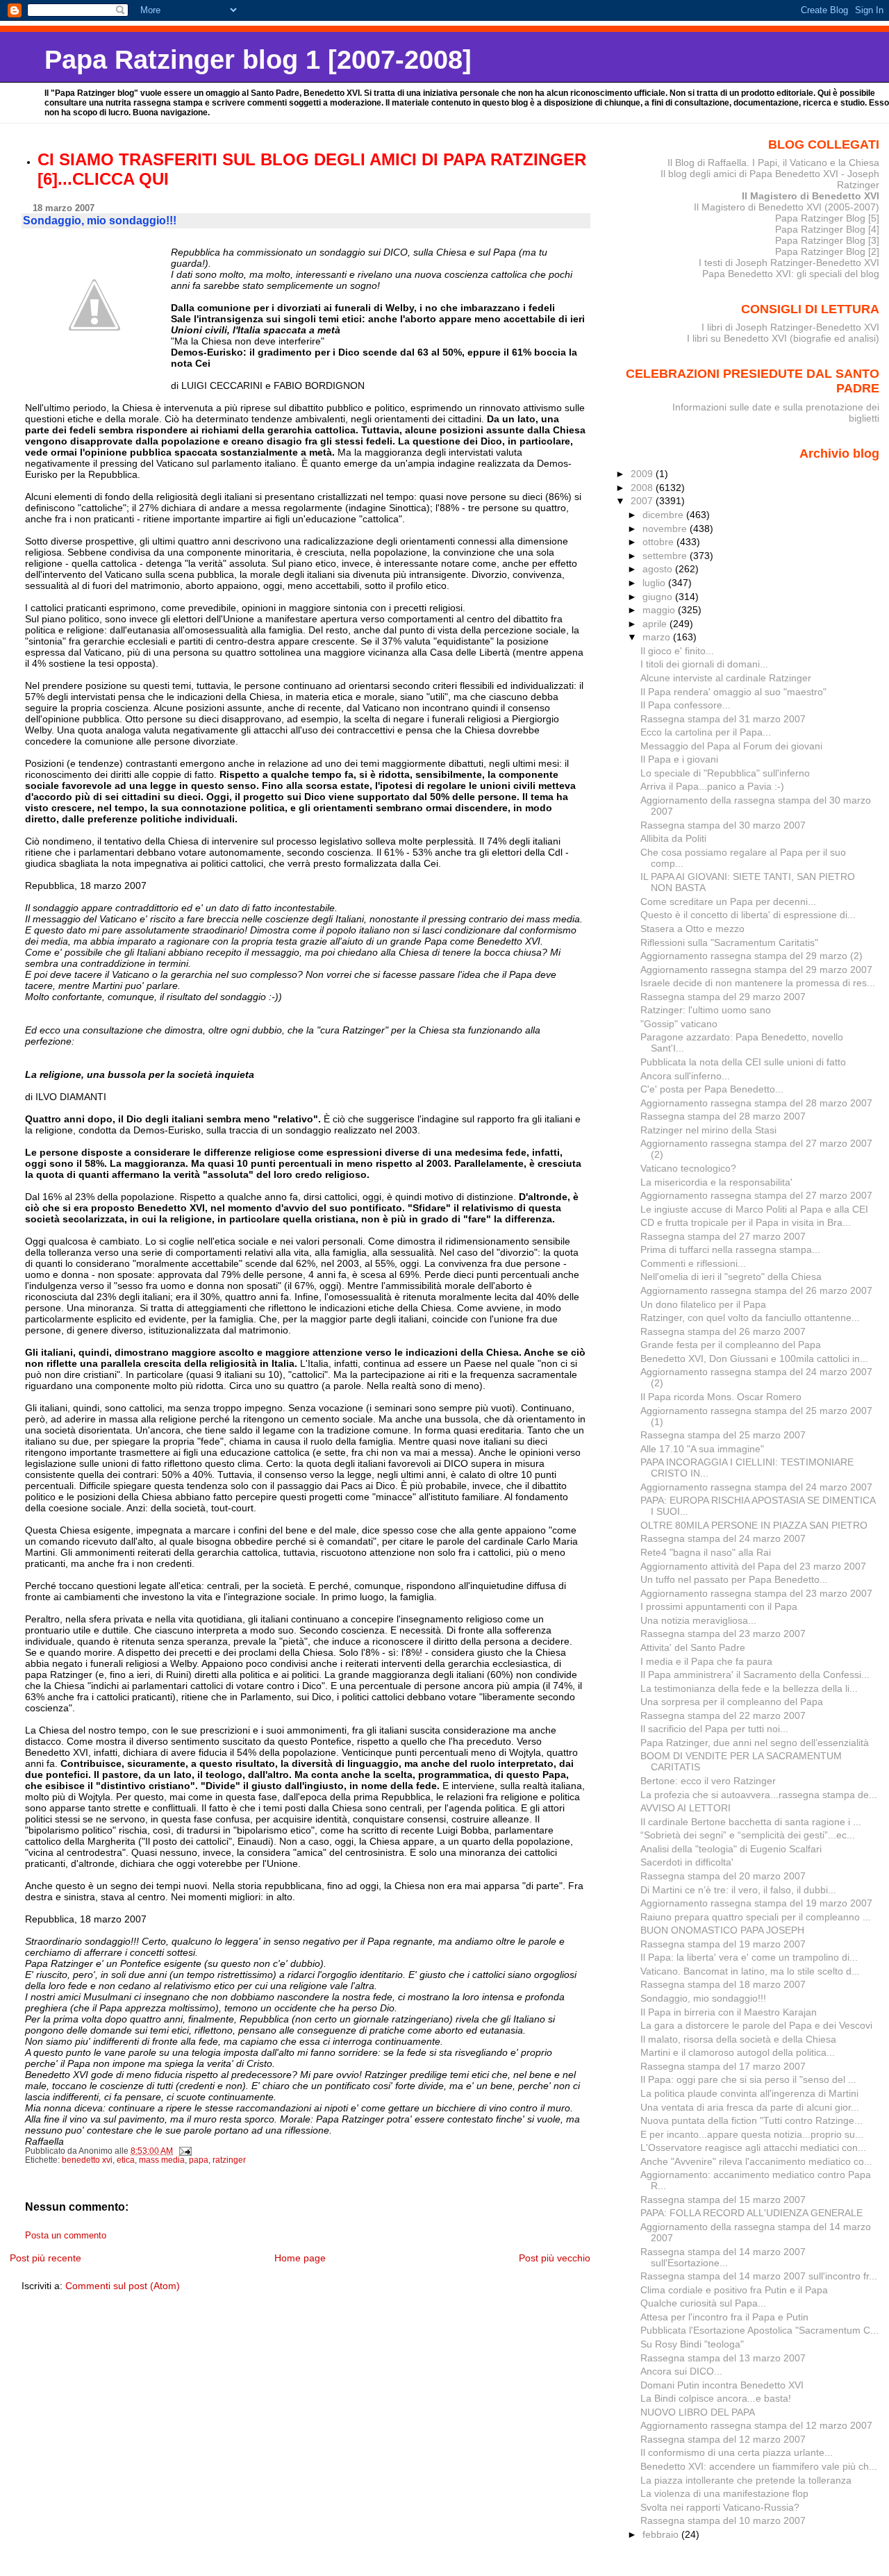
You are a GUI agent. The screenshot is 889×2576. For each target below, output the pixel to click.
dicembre (664, 515)
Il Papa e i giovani (679, 759)
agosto (659, 569)
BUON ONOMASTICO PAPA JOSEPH (722, 1930)
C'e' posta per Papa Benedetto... (712, 1089)
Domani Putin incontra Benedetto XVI (722, 2385)
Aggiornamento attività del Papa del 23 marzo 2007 (753, 1566)
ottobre (659, 542)
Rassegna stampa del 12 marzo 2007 (723, 2439)
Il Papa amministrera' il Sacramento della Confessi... (755, 1675)
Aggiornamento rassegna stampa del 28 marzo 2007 (756, 1103)
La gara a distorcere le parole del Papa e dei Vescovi (756, 2025)
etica (126, 2160)
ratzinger (229, 2160)
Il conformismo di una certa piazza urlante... (737, 2452)
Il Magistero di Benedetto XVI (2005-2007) (787, 207)
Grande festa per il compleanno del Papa (731, 1345)
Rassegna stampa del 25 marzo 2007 (723, 1435)
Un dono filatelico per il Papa (703, 1304)
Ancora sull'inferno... (685, 1076)
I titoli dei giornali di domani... (704, 664)
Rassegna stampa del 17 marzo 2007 (723, 2066)
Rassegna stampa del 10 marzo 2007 (723, 2520)
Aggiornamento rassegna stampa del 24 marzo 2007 (756, 1487)
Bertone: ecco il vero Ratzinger (708, 1781)
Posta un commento (66, 2236)
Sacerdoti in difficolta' (687, 1862)
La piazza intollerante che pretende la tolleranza (746, 2480)
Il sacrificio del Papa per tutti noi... (714, 1729)
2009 (643, 474)
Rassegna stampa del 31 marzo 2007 (723, 719)
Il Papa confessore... (686, 705)
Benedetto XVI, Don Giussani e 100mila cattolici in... (754, 1358)
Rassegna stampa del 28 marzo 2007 (723, 1116)
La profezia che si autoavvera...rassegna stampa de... (759, 1795)
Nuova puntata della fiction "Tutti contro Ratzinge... (751, 2120)
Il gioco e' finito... (677, 651)
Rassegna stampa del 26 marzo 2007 (723, 1331)
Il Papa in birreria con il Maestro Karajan (729, 2012)
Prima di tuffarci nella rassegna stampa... (730, 1249)
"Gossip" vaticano (679, 1024)
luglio (655, 583)
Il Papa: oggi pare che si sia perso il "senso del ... (748, 2079)
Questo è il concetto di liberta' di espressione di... (748, 915)
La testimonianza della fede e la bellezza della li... (749, 1688)
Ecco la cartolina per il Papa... (706, 732)
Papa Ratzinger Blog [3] (827, 240)
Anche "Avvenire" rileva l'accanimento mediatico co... (756, 2161)
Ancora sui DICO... (681, 2371)
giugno (659, 597)
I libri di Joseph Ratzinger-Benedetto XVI (790, 327)
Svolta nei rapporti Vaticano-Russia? (720, 2507)
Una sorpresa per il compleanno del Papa (732, 1702)
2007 (643, 501)
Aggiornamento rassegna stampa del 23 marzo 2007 (756, 1593)
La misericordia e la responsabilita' (716, 1182)
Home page (300, 2258)
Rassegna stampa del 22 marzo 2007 (723, 1715)
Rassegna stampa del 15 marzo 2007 (723, 2200)
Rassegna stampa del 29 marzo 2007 (723, 997)
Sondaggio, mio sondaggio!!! (703, 1998)
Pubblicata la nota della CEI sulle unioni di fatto (743, 1062)
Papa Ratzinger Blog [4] (827, 229)
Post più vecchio (555, 2258)
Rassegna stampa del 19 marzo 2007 (723, 1944)
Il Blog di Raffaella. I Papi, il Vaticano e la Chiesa (773, 163)
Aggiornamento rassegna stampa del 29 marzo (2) (751, 956)
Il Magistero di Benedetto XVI (811, 196)
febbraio (662, 2534)
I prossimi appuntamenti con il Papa (719, 1606)
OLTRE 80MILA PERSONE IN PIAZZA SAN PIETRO (754, 1525)
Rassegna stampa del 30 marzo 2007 (723, 825)
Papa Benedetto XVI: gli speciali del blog (791, 274)
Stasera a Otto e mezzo (692, 929)
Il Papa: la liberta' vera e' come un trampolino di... (749, 1957)
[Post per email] (184, 2151)
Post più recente (45, 2258)
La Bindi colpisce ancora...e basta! (716, 2398)
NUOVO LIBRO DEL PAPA (698, 2412)
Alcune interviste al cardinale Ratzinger (726, 678)
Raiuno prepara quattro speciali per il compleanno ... (756, 1917)
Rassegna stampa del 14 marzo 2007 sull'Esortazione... (723, 2257)
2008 (643, 488)
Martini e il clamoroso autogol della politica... (738, 2052)
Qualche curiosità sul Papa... (703, 2303)
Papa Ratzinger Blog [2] (827, 251)
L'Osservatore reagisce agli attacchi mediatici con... (753, 2147)
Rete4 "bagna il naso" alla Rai (706, 1552)
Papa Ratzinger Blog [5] (827, 218)
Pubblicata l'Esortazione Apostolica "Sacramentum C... (759, 2330)
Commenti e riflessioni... (693, 1263)
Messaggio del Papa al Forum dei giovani (731, 746)
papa (199, 2160)
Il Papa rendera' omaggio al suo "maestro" (733, 692)
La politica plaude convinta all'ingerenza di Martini (749, 2093)
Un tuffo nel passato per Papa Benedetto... (734, 1579)
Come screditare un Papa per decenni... (728, 901)
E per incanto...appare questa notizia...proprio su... (752, 2134)
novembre (666, 529)
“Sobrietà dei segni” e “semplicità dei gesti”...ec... (748, 1835)
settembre (666, 556)
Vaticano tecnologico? (688, 1168)
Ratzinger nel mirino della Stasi (708, 1130)
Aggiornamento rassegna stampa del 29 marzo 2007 (756, 970)
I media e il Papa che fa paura (706, 1661)
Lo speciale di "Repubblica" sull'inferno (725, 773)
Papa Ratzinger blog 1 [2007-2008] (258, 59)
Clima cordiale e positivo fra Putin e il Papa (734, 2290)
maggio (660, 610)
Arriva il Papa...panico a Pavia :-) (712, 786)
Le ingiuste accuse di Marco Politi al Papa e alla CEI (754, 1209)
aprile (656, 624)
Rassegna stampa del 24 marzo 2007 (723, 1538)
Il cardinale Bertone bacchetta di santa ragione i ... (751, 1822)
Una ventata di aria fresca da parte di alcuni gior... (750, 2107)
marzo (658, 637)
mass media (162, 2160)
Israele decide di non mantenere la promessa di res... (758, 983)
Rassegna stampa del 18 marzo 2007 (723, 1984)
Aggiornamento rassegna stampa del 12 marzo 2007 (756, 2425)
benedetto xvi (87, 2160)
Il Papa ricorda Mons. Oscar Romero (721, 1397)
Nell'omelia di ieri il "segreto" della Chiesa (731, 1277)
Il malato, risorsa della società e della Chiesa (738, 2039)
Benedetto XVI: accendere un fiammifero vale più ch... (759, 2466)
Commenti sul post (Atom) (123, 2286)
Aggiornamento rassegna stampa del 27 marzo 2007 (756, 1195)
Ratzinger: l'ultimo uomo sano (706, 1010)
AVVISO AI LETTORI (686, 1808)
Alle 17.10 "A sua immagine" (702, 1449)
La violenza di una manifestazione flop (724, 2493)
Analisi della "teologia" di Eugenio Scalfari (731, 1849)
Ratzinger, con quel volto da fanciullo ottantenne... (750, 1318)
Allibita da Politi (673, 838)
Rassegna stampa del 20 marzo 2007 (723, 1876)
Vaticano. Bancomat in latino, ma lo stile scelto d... (750, 1971)
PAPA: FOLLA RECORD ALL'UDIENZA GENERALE (751, 2213)
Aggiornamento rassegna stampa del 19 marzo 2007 (756, 1903)
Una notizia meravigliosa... (698, 1620)
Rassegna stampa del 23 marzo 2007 (723, 1634)
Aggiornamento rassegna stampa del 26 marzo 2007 (756, 1290)
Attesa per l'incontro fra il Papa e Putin (724, 2317)
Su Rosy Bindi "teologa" (692, 2344)
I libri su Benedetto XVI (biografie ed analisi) (783, 338)
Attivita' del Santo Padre (693, 1647)
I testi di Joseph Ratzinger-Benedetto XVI (789, 263)
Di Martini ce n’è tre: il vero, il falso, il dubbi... (738, 1890)
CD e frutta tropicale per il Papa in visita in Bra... (746, 1222)
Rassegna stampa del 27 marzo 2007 (723, 1236)
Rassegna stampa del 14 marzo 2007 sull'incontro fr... (759, 2276)
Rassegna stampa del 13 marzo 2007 (723, 2358)
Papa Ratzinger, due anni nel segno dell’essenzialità (755, 1743)
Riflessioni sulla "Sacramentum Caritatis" (729, 942)
